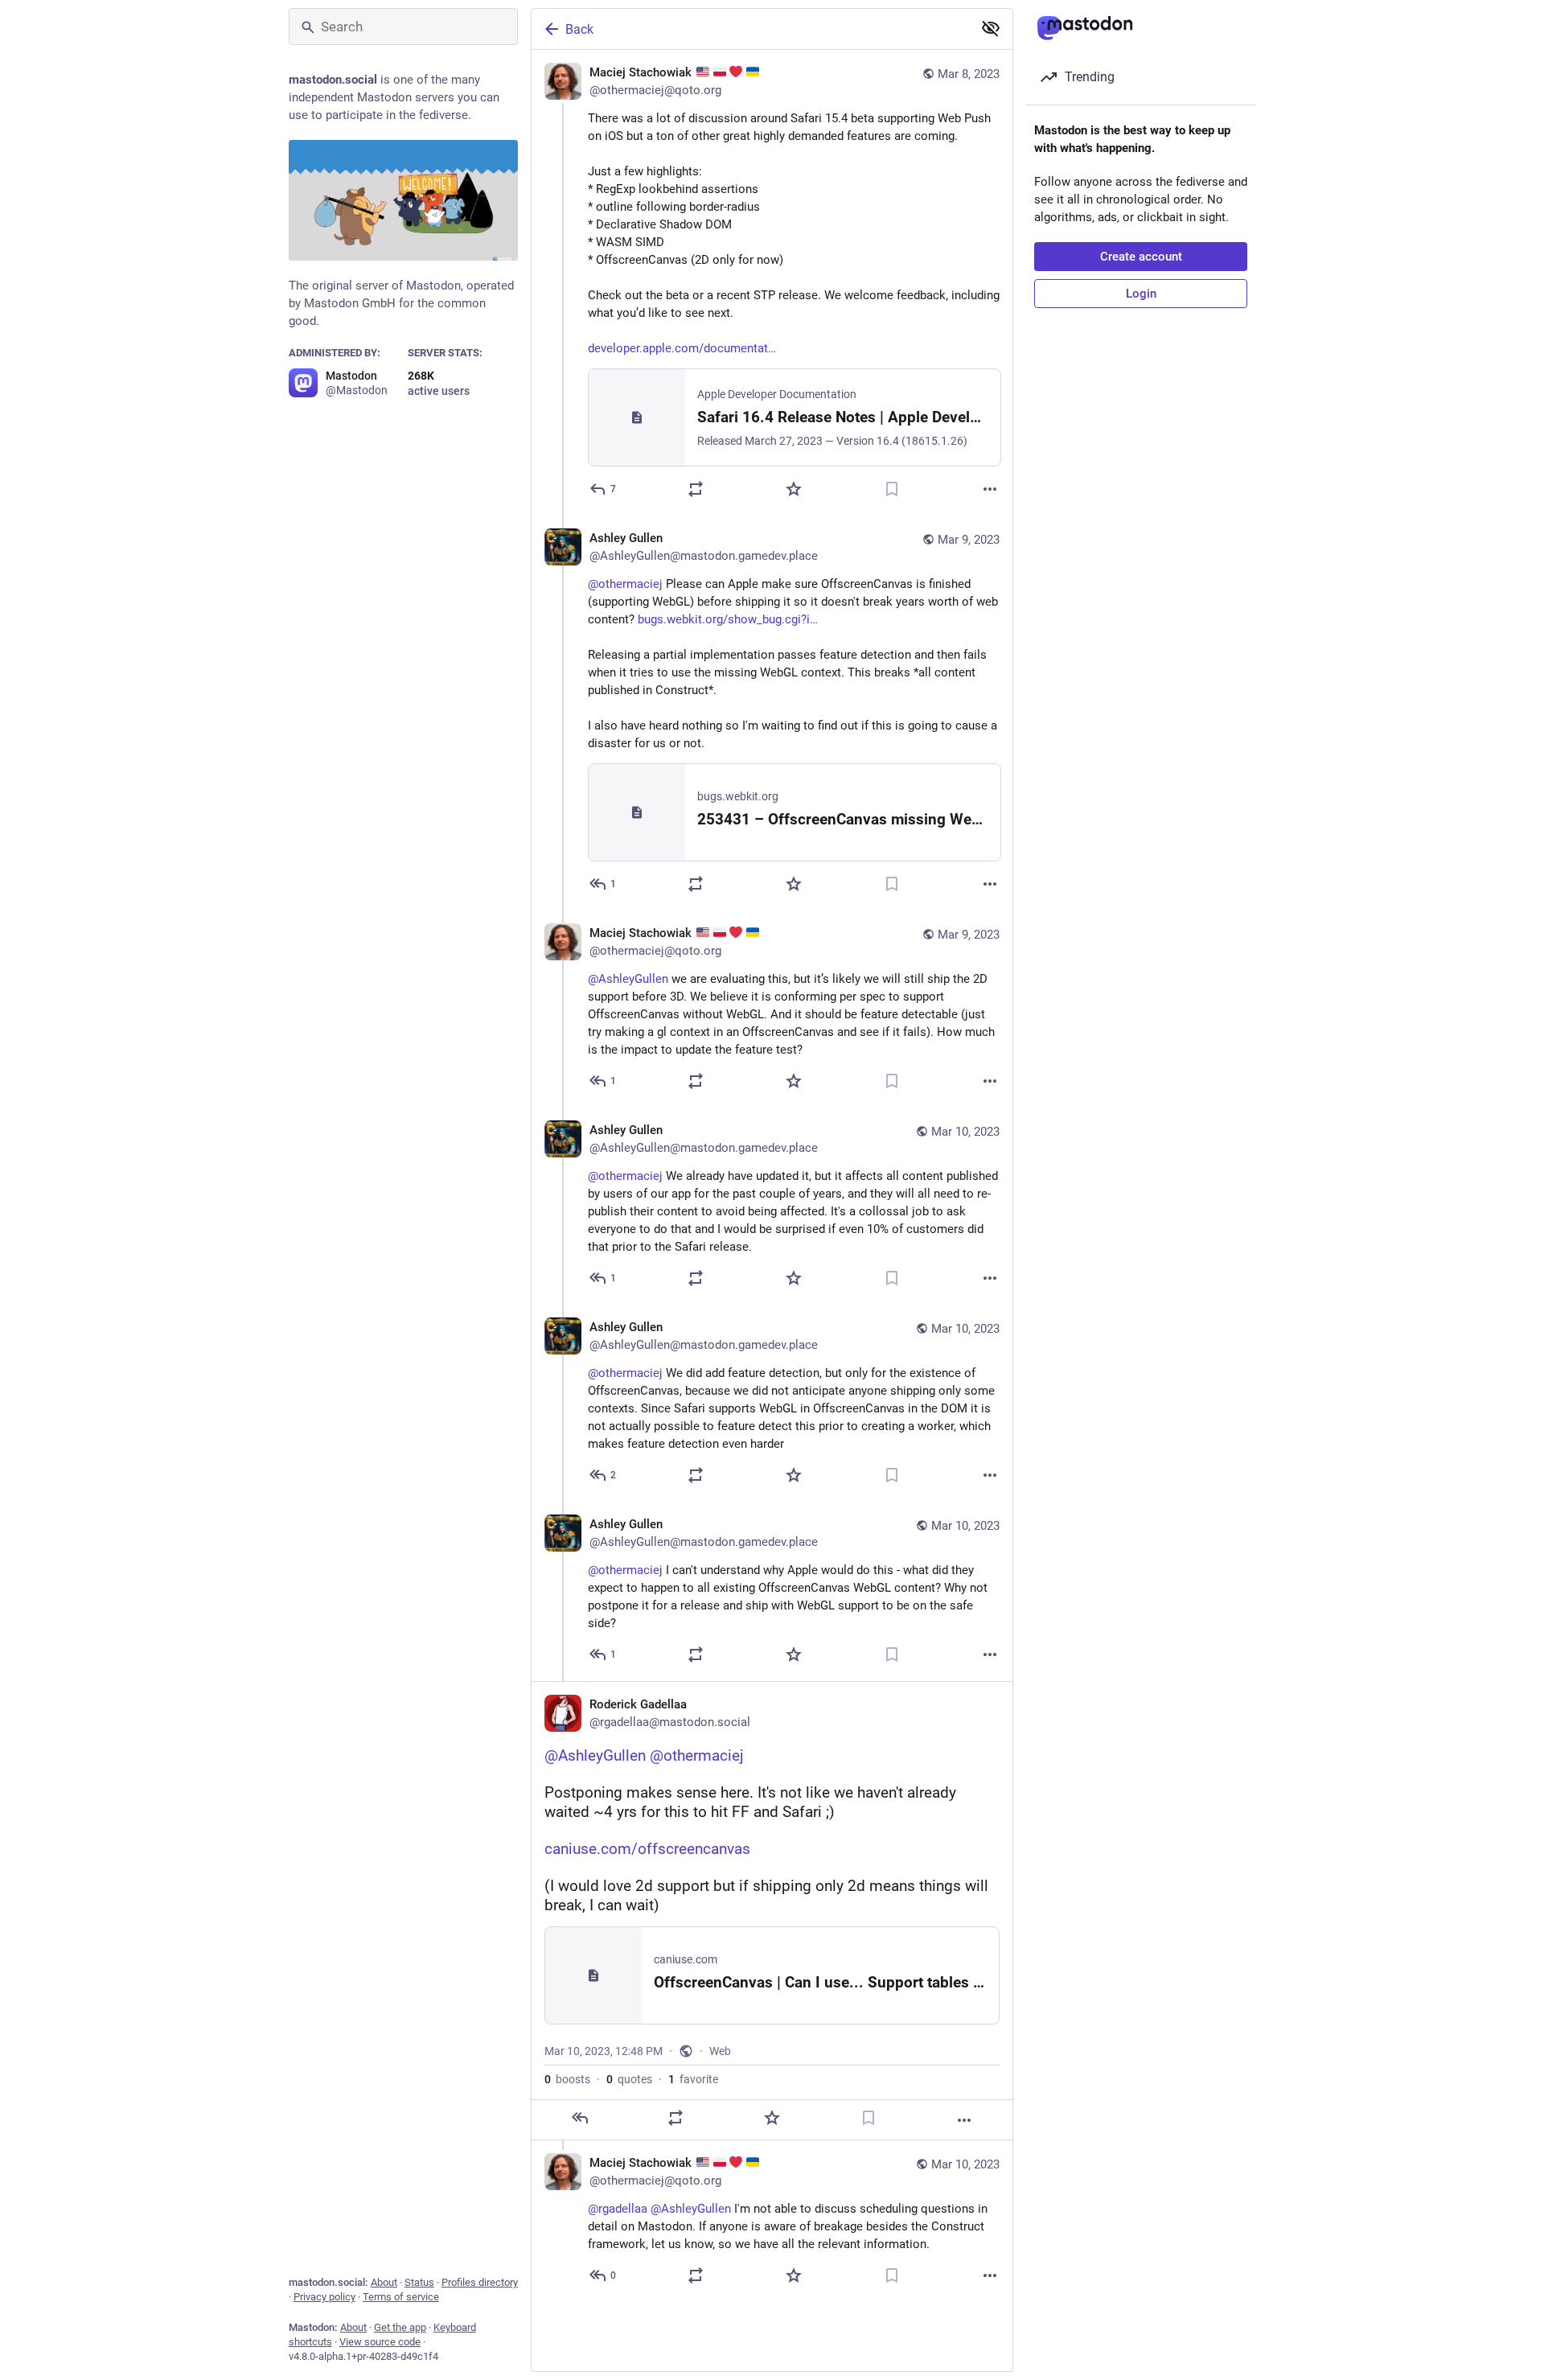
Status (419, 2282)
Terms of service (401, 2297)
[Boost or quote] (696, 489)
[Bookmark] (892, 489)
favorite (693, 2079)
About (384, 2282)
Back (579, 29)
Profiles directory (480, 2282)
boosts (567, 2079)
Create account (1141, 257)
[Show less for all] (991, 28)
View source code (380, 2342)
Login (1141, 294)
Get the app (400, 2327)
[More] (990, 489)
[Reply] (580, 2118)
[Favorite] (794, 489)
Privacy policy (324, 2297)
